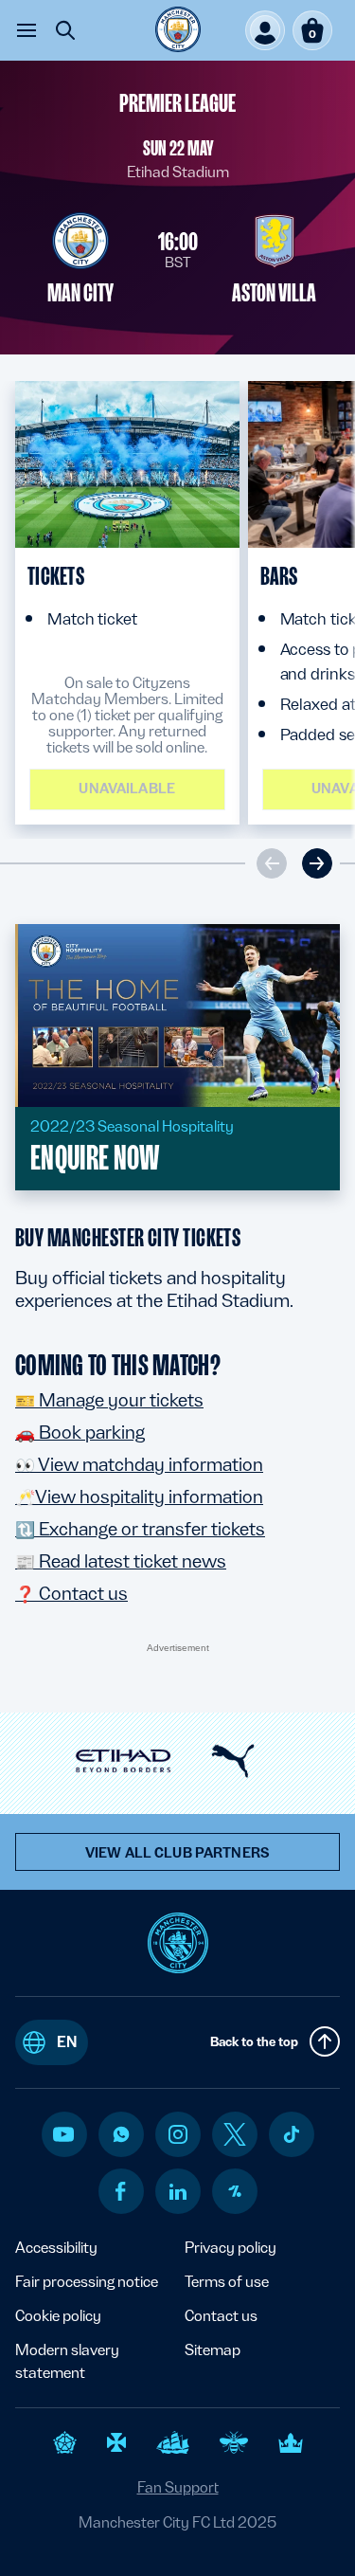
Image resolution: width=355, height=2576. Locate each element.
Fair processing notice (87, 2282)
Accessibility (56, 2248)
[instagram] (178, 2134)
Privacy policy (231, 2248)
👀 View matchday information (139, 1464)
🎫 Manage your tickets (109, 1400)
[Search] (65, 30)
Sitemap (213, 2350)
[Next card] (317, 863)
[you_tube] (63, 2134)
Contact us (221, 2316)
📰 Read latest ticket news (121, 1561)
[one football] (235, 2191)
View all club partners (177, 1853)
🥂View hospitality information (139, 1497)
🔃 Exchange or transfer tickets (140, 1529)
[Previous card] (272, 863)
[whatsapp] (121, 2134)
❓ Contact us (71, 1593)
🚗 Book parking (80, 1432)
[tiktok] (292, 2134)
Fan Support (178, 2487)
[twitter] (235, 2134)
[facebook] (121, 2191)
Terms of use (227, 2282)
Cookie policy (58, 2316)
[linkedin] (178, 2192)
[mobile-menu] (27, 30)
